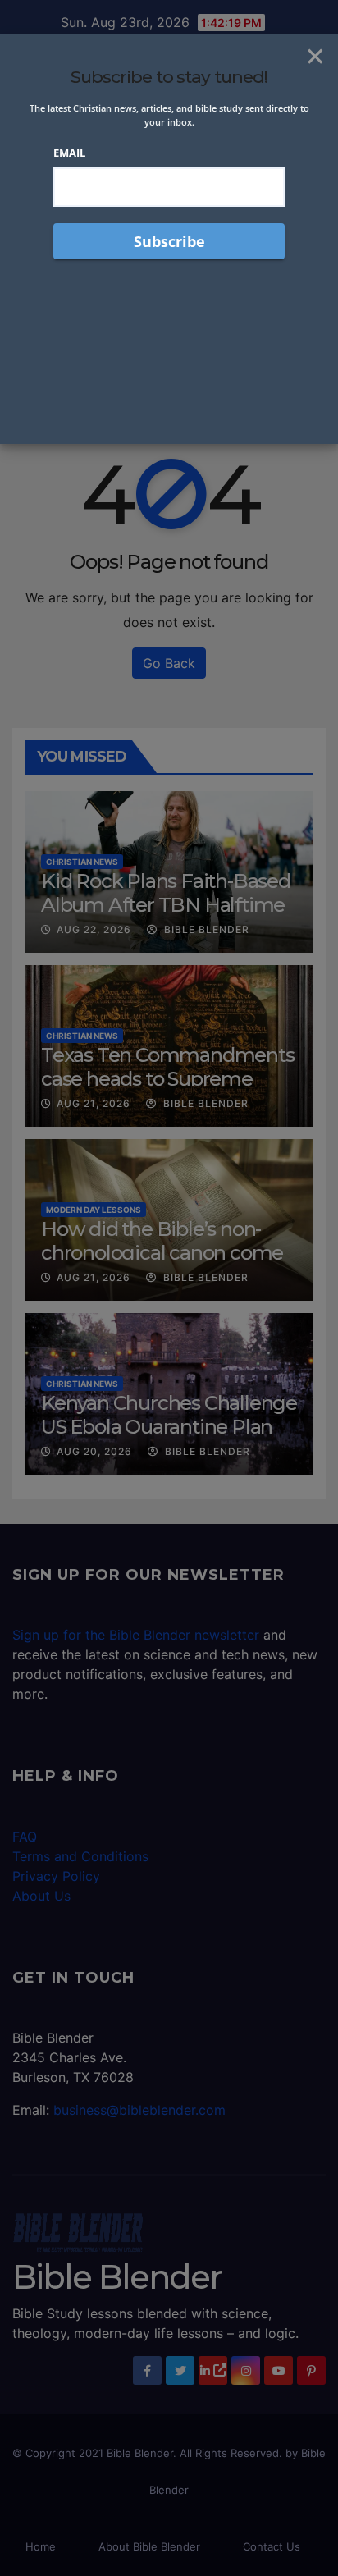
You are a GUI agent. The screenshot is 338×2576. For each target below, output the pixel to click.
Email (69, 153)
